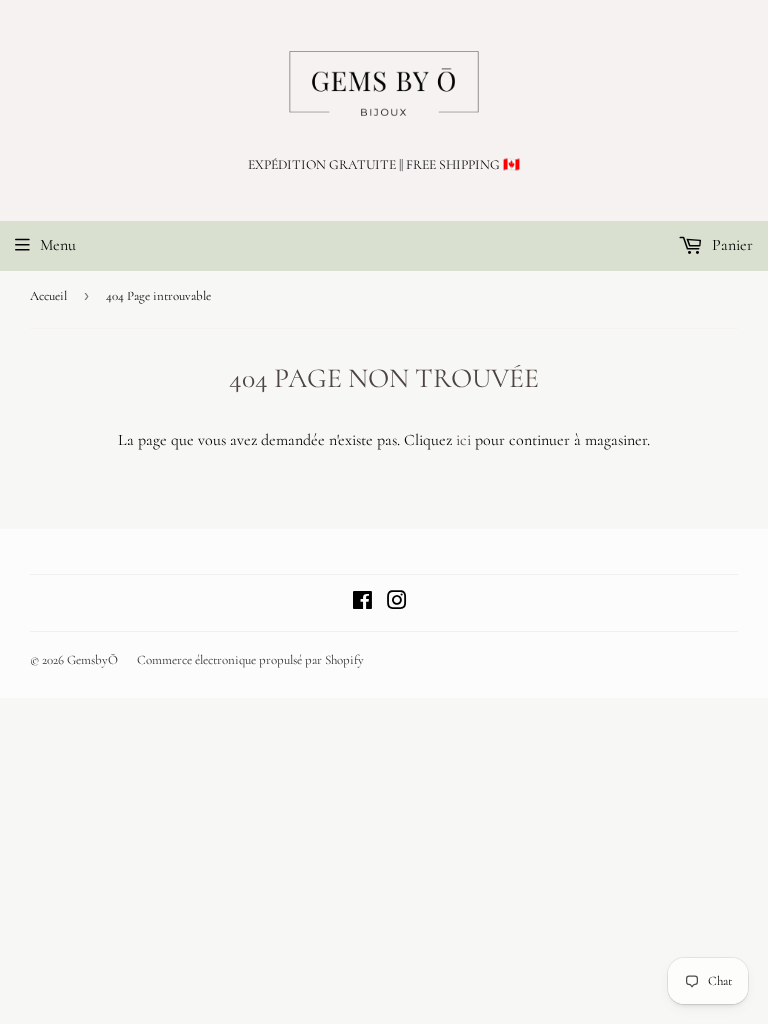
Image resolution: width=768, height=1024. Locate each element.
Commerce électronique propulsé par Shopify (250, 660)
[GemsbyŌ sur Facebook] (362, 603)
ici (463, 440)
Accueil (48, 296)
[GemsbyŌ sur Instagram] (397, 603)
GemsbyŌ (92, 660)
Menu (58, 245)
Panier (730, 245)
